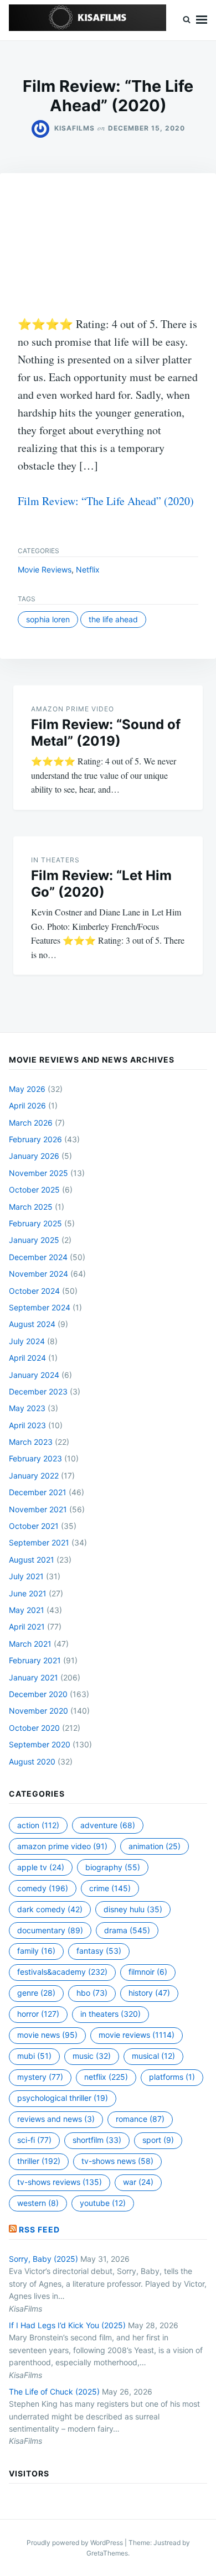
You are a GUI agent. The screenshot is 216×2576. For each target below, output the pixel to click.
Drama (127, 1930)
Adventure (108, 1825)
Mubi (34, 2056)
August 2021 (32, 1560)
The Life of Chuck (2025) (54, 2392)
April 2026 (27, 1105)
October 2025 (34, 1190)
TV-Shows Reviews (60, 2182)
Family (36, 1951)
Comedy (43, 1888)
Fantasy (99, 1951)
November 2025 (38, 1173)
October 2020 (34, 1728)
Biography (113, 1867)
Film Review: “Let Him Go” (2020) (101, 884)
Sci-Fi (34, 2140)
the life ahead (113, 619)
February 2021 (35, 1660)
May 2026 (27, 1089)
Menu (202, 20)
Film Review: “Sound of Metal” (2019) (106, 733)
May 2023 (27, 1408)
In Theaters (55, 860)
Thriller (39, 2161)
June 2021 (28, 1593)
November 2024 (38, 1274)
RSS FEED (39, 2229)
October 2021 (34, 1526)
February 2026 (35, 1139)
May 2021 (27, 1610)
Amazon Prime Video (73, 709)
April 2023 (27, 1425)
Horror (38, 2014)
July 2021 (26, 1576)
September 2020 (40, 1744)
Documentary (50, 1930)
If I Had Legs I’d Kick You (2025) (67, 2325)
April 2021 (27, 1627)
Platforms (172, 2077)
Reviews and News (56, 2119)
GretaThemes (107, 2553)
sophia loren (48, 619)
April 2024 (27, 1358)
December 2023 (38, 1391)
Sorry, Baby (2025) (43, 2259)
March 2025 (31, 1207)
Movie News (47, 2035)
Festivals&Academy (62, 1972)
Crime (110, 1888)
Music (92, 2056)
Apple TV (41, 1867)
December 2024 (38, 1257)
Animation (155, 1846)
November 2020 (38, 1711)
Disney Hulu (133, 1909)
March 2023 (31, 1442)
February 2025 (35, 1223)
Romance (140, 2119)
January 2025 (34, 1240)
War (138, 2182)
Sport (158, 2140)
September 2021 (39, 1542)
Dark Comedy (50, 1909)
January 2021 (34, 1677)
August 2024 (32, 1324)
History (149, 1993)
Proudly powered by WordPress (76, 2543)
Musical (153, 2056)
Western (38, 2203)
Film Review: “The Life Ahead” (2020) (106, 501)
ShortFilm (97, 2140)
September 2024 (40, 1307)
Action (38, 1825)
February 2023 (35, 1458)
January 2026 (34, 1156)
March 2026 (31, 1123)
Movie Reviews (45, 569)
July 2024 (27, 1341)
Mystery (40, 2077)
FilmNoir (148, 1972)
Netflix (88, 569)
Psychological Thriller (63, 2098)
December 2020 (38, 1694)
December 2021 (38, 1492)
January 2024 (34, 1375)
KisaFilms (74, 128)
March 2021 (30, 1644)
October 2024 (34, 1291)
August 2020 (32, 1761)
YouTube (103, 2203)
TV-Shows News (117, 2161)
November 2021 (38, 1509)
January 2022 (34, 1476)
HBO (92, 1993)
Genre (36, 1993)
